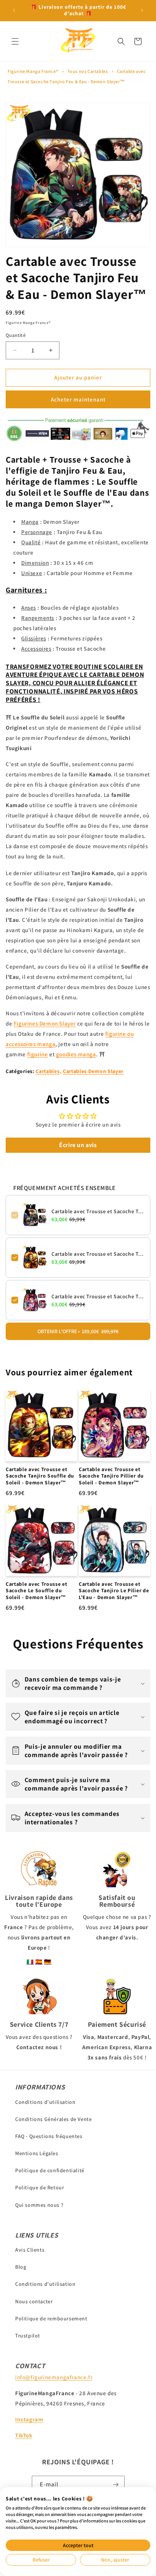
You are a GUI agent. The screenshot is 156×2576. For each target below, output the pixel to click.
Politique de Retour (40, 2187)
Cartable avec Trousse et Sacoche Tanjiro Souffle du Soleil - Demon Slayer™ (98, 1254)
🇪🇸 (39, 1962)
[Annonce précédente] (14, 10)
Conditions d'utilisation (45, 2102)
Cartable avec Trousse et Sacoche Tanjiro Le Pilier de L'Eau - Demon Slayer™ (114, 1591)
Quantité (16, 335)
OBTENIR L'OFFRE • (78, 1331)
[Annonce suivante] (142, 10)
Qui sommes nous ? (39, 2205)
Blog (21, 2267)
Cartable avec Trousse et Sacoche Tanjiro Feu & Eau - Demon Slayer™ (98, 1211)
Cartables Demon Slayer (93, 1071)
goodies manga (76, 1054)
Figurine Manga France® (33, 71)
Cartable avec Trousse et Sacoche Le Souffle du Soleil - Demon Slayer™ (37, 1591)
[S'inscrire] (116, 2485)
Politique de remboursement (51, 2318)
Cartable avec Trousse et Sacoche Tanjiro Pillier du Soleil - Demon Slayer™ (98, 1296)
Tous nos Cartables (88, 71)
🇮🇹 (30, 1962)
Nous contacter (34, 2301)
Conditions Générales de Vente (53, 2119)
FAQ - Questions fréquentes (49, 2136)
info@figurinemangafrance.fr (54, 2377)
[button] (15, 41)
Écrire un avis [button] (78, 1145)
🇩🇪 (48, 1962)
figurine (38, 1054)
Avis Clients (30, 2250)
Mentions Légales (37, 2153)
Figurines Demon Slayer (45, 1023)
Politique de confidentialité (50, 2170)
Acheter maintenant (78, 399)
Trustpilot (28, 2336)
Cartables (48, 1071)
